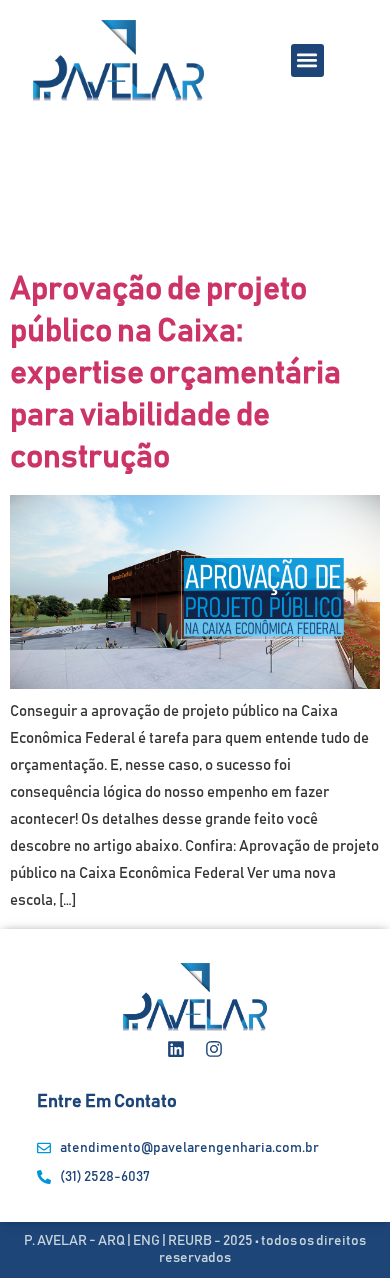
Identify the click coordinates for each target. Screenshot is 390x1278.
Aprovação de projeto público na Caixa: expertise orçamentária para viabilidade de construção (175, 374)
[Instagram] (214, 1049)
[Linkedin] (176, 1049)
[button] (307, 60)
